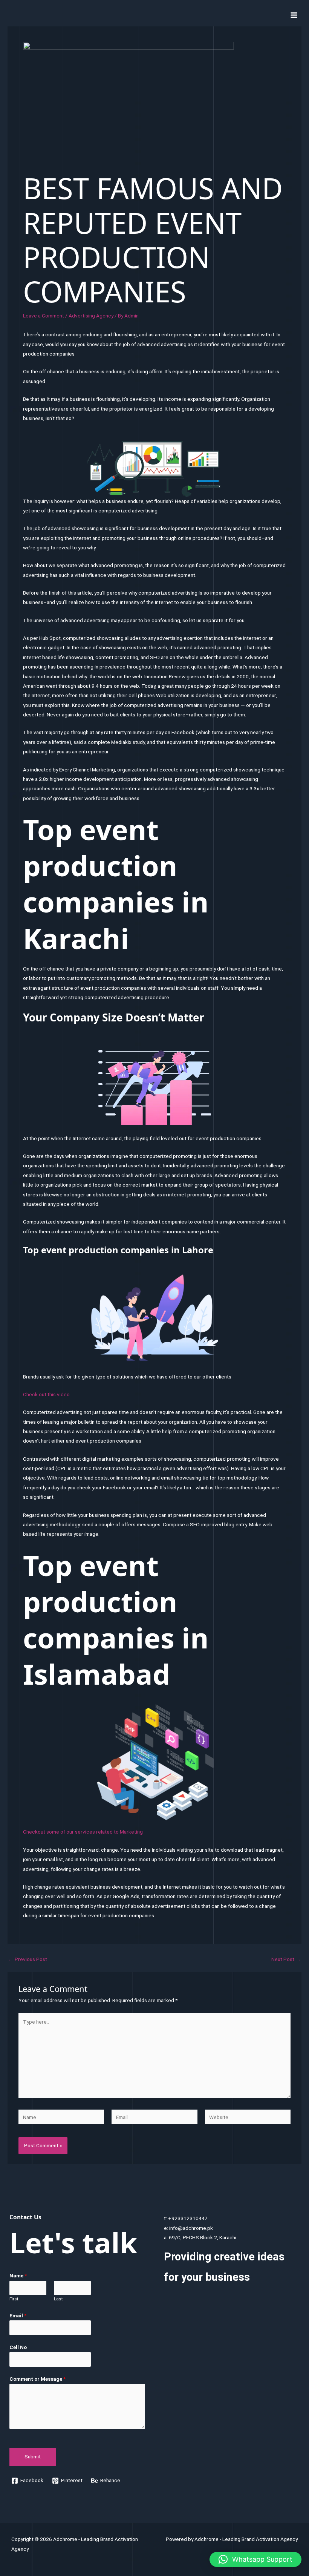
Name (18, 2275)
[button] (255, 2559)
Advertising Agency (91, 316)
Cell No (18, 2347)
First (14, 2299)
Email (18, 2315)
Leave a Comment (44, 316)
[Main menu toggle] (294, 15)
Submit (33, 2456)
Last (58, 2299)
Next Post (286, 1960)
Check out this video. (47, 1394)
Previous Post (28, 1960)
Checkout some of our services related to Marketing (83, 1832)
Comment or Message (37, 2379)
